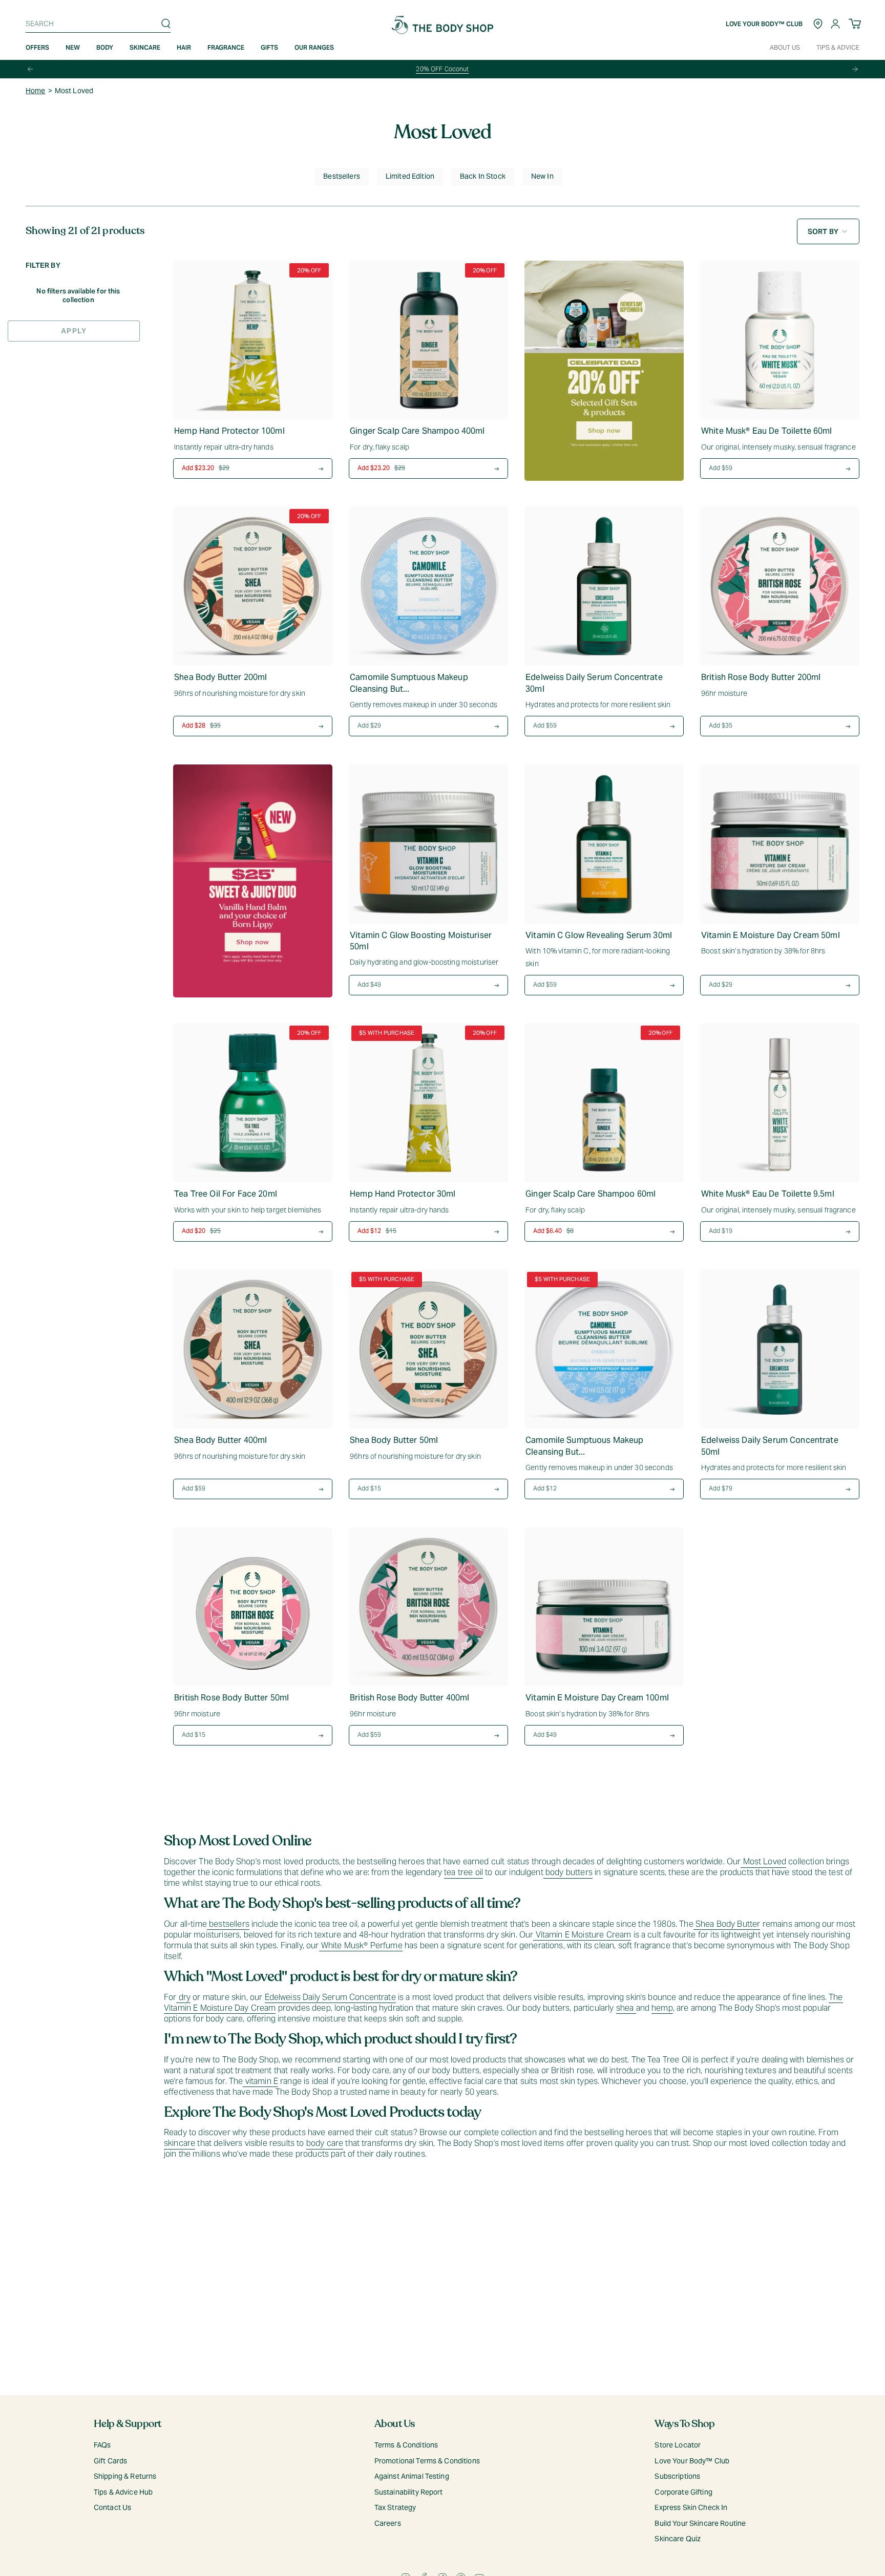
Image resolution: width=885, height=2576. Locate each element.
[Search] (166, 24)
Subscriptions (677, 2476)
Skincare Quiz (678, 2539)
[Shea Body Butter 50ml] (428, 1349)
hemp (662, 2008)
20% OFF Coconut (442, 69)
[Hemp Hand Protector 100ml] (253, 340)
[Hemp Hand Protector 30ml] (428, 1103)
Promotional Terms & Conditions (427, 2461)
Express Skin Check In (691, 2507)
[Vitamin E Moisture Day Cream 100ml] (604, 1607)
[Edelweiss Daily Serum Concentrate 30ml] (604, 586)
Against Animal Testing (412, 2476)
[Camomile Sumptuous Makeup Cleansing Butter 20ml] (604, 1349)
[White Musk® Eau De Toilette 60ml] (780, 340)
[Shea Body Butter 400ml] (253, 1349)
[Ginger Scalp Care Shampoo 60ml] (604, 1103)
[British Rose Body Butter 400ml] (428, 1607)
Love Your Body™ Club (692, 2461)
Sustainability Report (409, 2492)
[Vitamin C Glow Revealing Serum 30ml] (604, 844)
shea (626, 2008)
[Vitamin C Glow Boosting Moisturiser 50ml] (428, 844)
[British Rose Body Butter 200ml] (780, 586)
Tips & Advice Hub (123, 2492)
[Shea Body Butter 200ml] (253, 586)
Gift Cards (110, 2461)
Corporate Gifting (683, 2492)
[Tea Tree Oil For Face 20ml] (253, 1103)
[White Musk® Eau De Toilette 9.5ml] (780, 1103)
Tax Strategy (395, 2507)
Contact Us (112, 2507)
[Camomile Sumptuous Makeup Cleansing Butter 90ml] (428, 586)
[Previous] (30, 69)
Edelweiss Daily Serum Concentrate (330, 1997)
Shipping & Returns (125, 2476)
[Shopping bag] (855, 24)
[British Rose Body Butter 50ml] (253, 1607)
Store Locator (678, 2445)
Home (36, 91)
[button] (73, 48)
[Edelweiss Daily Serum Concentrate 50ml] (780, 1349)
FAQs (102, 2445)
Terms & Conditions (406, 2445)
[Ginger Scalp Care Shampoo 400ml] (428, 340)
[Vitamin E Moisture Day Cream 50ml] (780, 844)
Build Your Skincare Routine (700, 2523)
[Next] (855, 69)
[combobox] (96, 24)
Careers (388, 2523)
